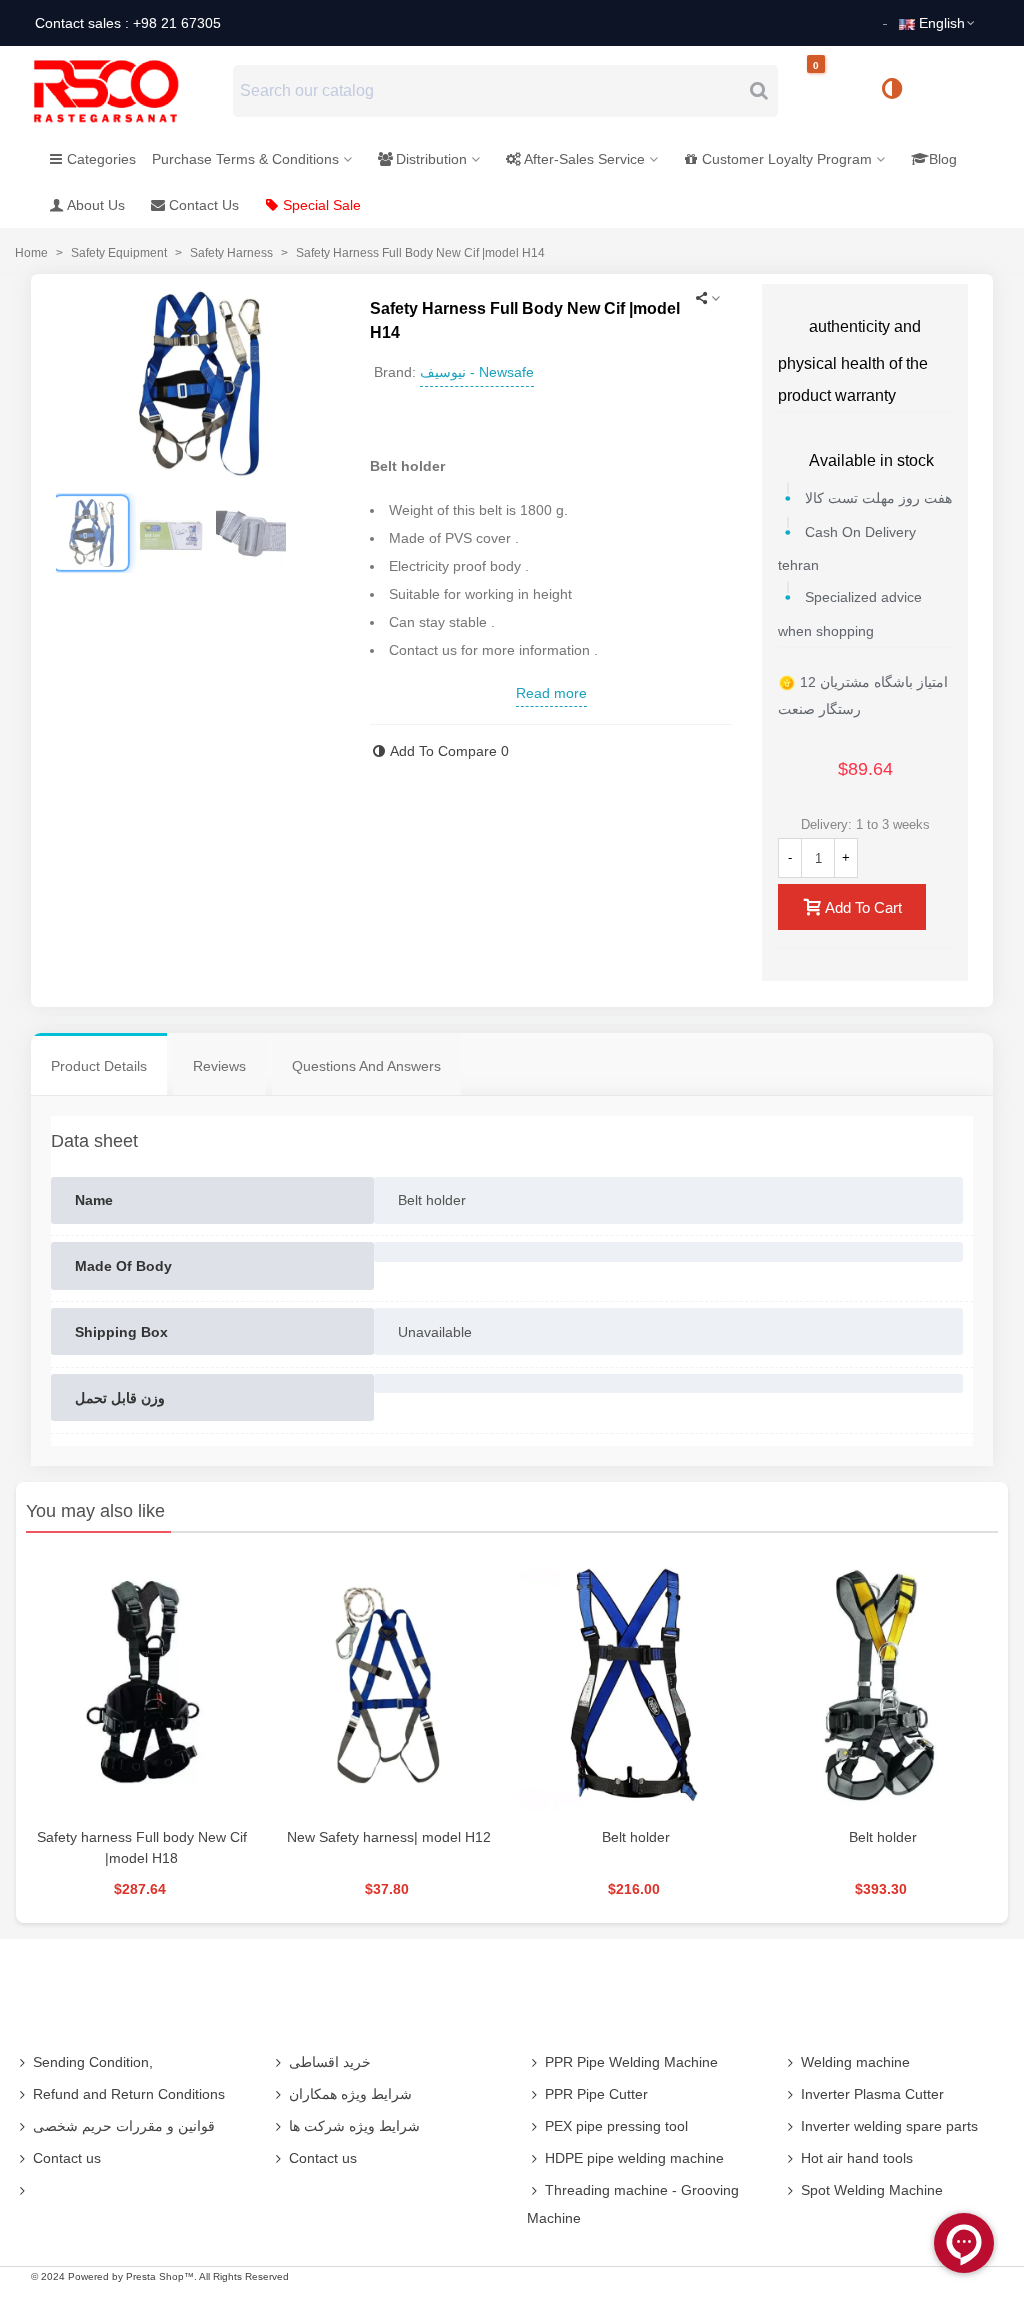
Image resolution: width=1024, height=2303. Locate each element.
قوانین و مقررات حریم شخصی (124, 2126)
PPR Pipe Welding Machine (631, 2062)
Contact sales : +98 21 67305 (128, 23)
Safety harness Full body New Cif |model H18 (142, 1847)
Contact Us (204, 205)
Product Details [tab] (99, 1066)
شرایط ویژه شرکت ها (354, 2126)
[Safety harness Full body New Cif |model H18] (141, 1685)
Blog (943, 159)
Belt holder (636, 1837)
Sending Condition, (93, 2062)
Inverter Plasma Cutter (872, 2094)
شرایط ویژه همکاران (350, 2094)
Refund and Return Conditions (129, 2094)
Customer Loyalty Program (787, 159)
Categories (101, 159)
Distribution (431, 159)
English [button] (942, 23)
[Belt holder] (635, 1685)
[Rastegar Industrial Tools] (128, 91)
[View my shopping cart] (833, 91)
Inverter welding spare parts (889, 2126)
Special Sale (322, 205)
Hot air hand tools (857, 2158)
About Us (96, 205)
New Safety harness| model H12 (389, 1837)
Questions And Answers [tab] (366, 1066)
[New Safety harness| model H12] (388, 1685)
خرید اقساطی (330, 2062)
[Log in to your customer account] (959, 90)
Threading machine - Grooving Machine (633, 2204)
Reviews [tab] (219, 1066)
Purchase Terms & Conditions (245, 159)
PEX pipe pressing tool (616, 2126)
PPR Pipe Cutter (596, 2094)
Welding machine (855, 2062)
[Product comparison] (899, 91)
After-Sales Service (584, 159)
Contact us (67, 2158)
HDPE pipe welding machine (634, 2158)
